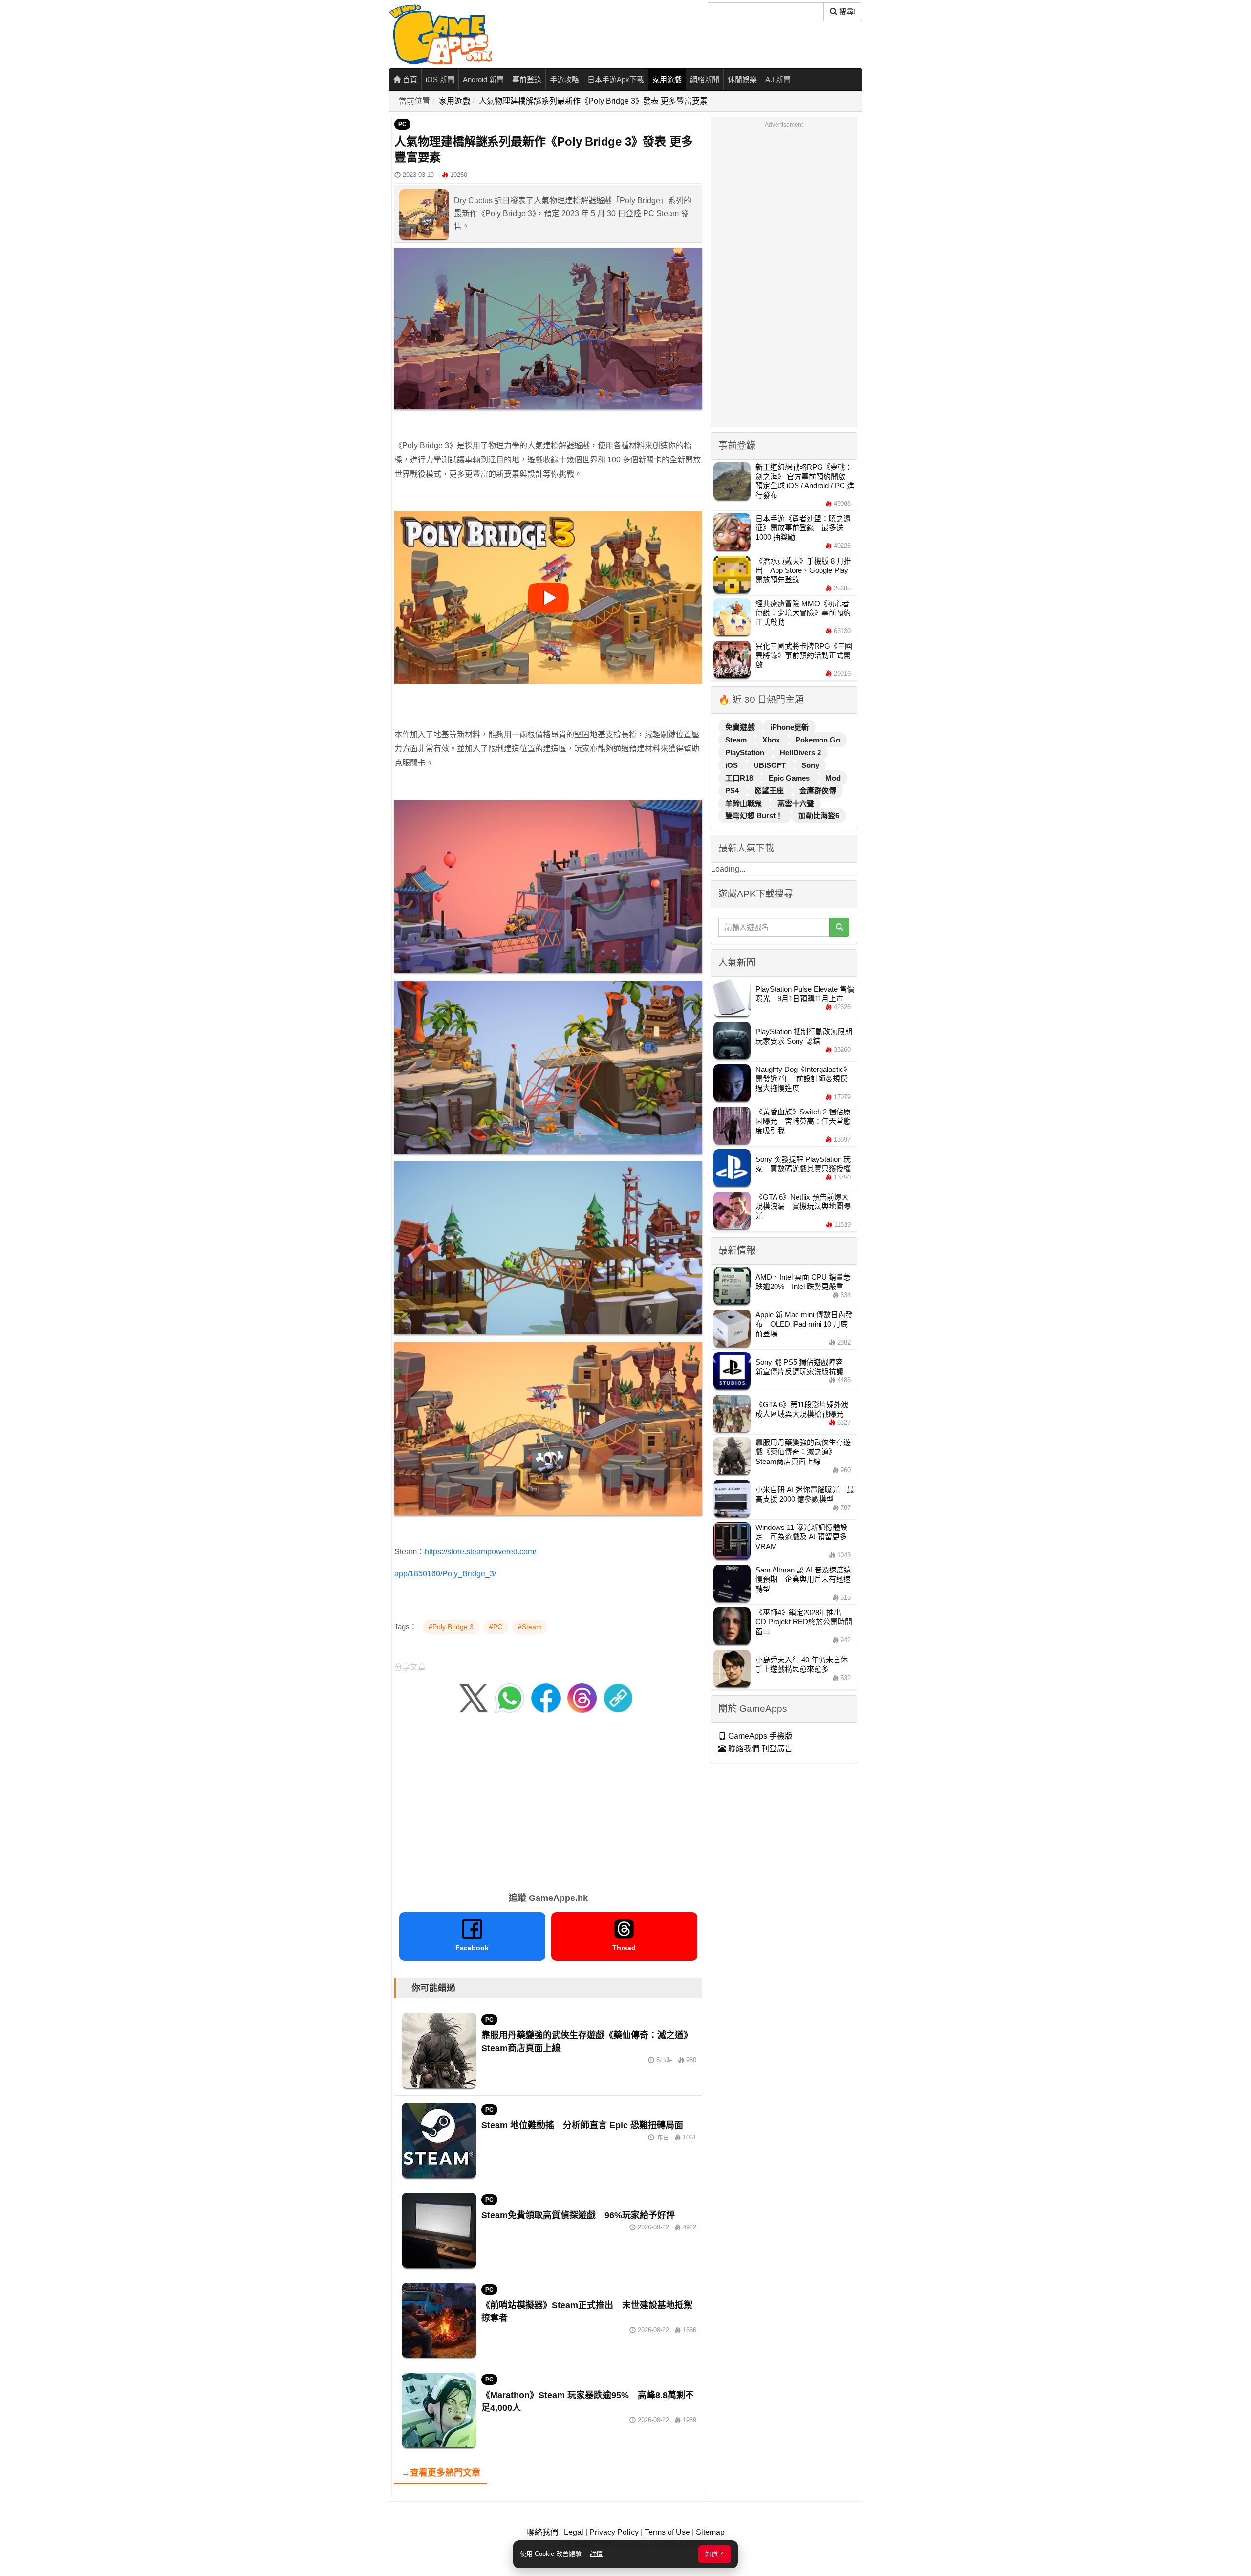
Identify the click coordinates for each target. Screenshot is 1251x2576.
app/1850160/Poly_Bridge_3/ (445, 1574)
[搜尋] (839, 927)
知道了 (715, 2554)
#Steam (530, 1627)
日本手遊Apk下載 (616, 79)
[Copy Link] (618, 1697)
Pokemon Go (818, 740)
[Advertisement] (548, 1805)
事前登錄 (527, 79)
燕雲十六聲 (796, 803)
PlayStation (746, 753)
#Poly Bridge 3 (451, 1627)
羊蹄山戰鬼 (744, 803)
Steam (737, 740)
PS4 (733, 791)
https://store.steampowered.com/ (480, 1552)
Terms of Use (667, 2532)
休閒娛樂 (742, 79)
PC (402, 124)
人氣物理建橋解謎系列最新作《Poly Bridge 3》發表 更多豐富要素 (593, 101)
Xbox (772, 740)
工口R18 (740, 778)
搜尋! (846, 11)
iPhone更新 (789, 727)
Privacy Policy (614, 2532)
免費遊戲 (741, 727)
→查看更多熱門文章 (441, 2473)
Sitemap (710, 2532)
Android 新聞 (483, 79)
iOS (733, 765)
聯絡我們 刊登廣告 (759, 1749)
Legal (574, 2532)
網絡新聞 (705, 79)
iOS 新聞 (440, 79)
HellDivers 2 (800, 753)
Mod (833, 778)
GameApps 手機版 (759, 1736)
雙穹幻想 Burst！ (755, 816)
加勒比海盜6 (819, 816)
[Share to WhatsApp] (510, 1697)
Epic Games (790, 778)
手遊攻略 (564, 79)
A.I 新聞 (778, 79)
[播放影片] (548, 598)
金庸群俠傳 (818, 791)
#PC (496, 1627)
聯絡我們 (542, 2532)
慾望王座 (770, 791)
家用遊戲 (667, 79)
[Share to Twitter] (474, 1697)
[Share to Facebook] (546, 1697)
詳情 (596, 2554)
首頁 (409, 79)
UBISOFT (771, 765)
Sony (810, 765)
